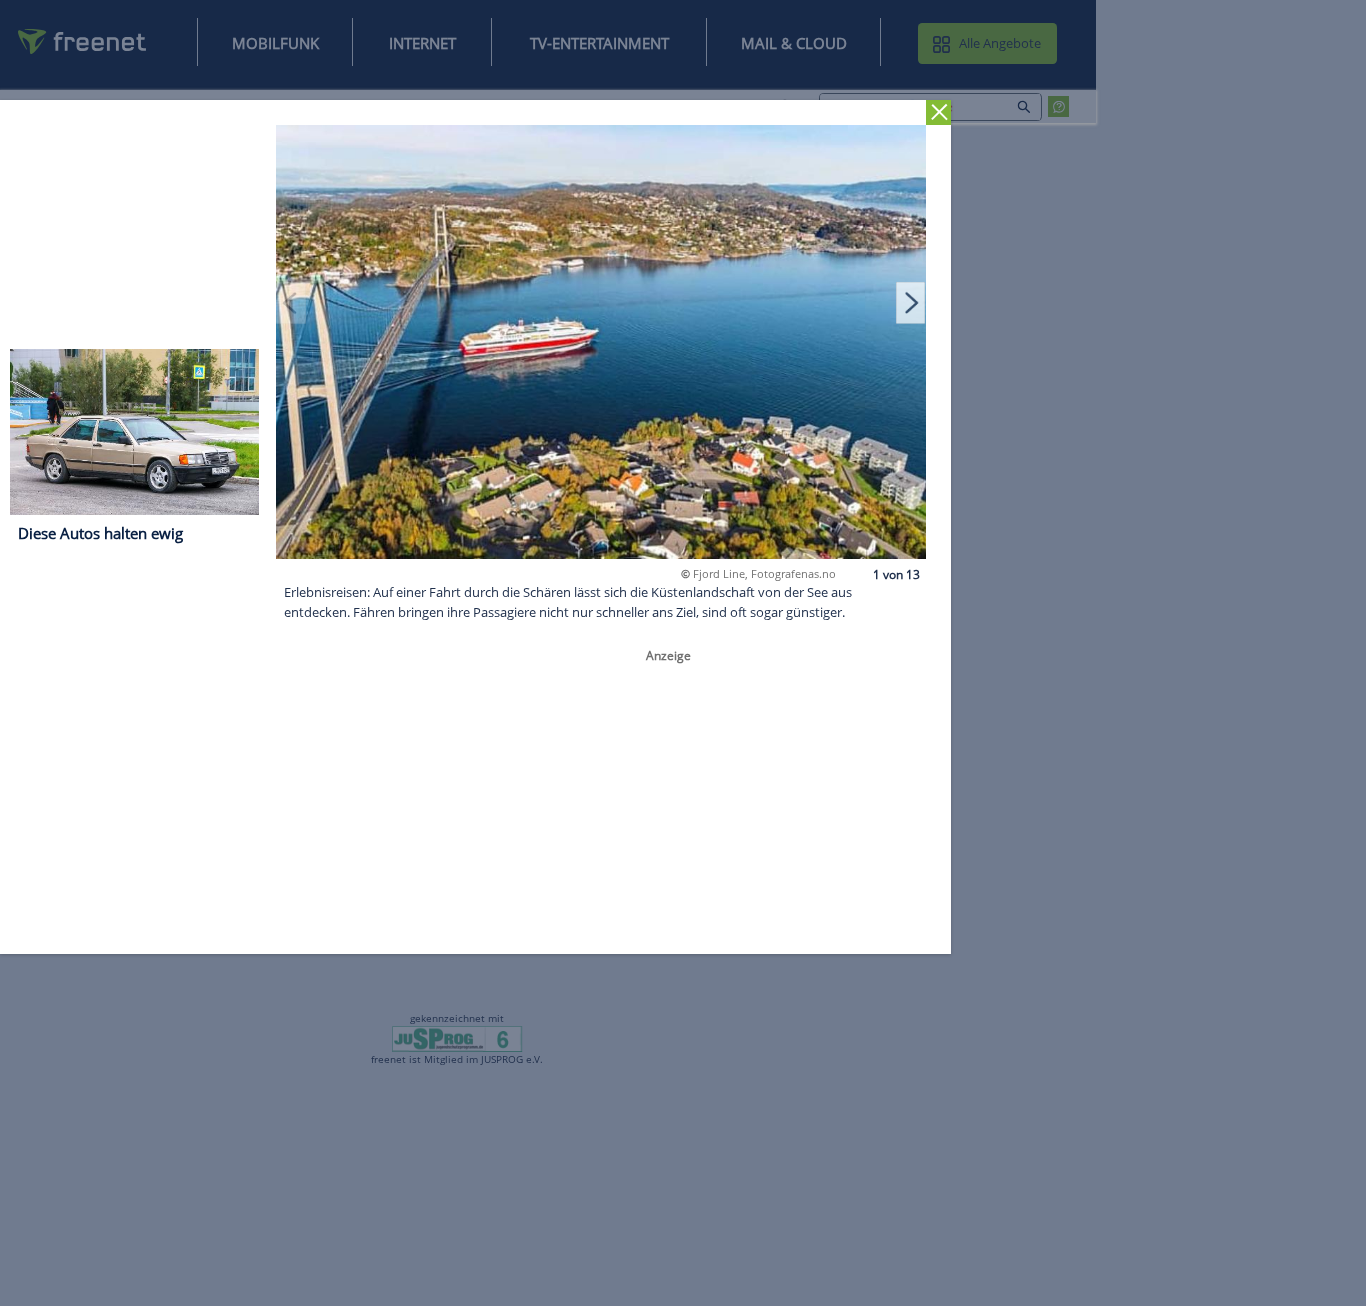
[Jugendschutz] (457, 1038)
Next (911, 302)
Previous (291, 302)
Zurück (938, 112)
